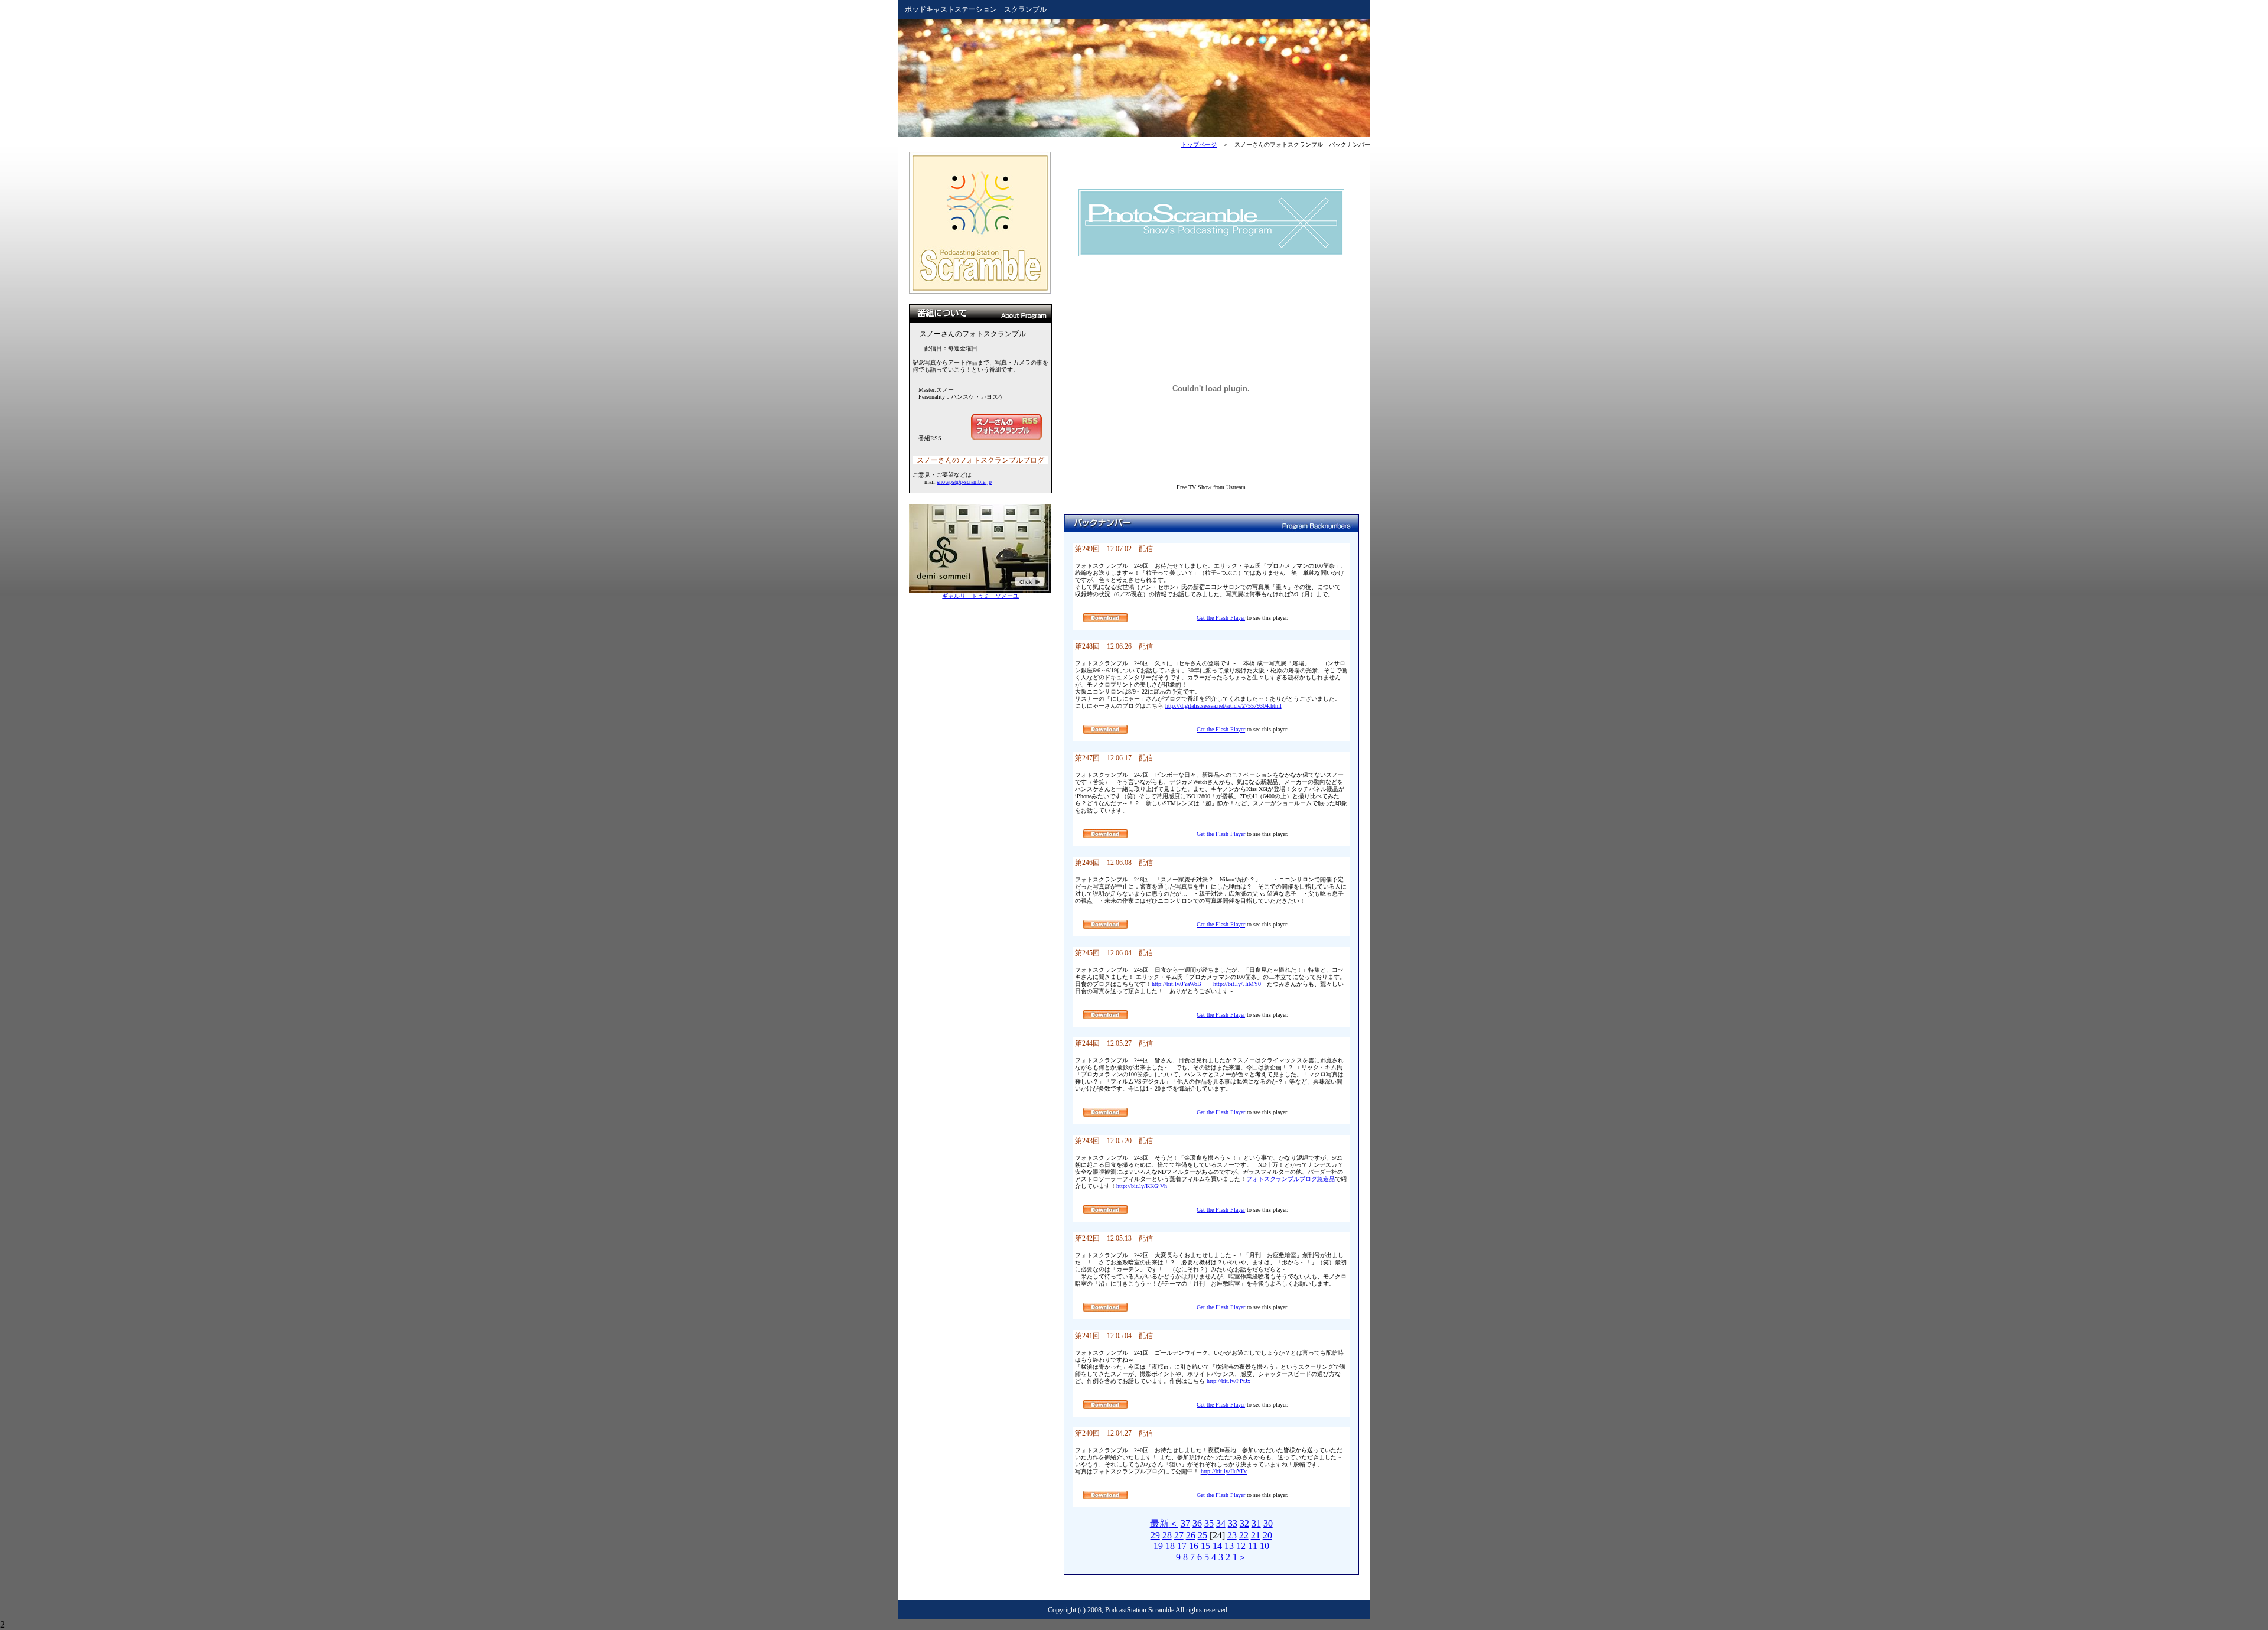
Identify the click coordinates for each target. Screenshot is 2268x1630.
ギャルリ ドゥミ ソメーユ (980, 596)
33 (1233, 1523)
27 (1179, 1535)
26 (1191, 1535)
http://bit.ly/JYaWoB (1177, 984)
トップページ (1199, 144)
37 (1185, 1523)
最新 (1159, 1523)
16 (1194, 1546)
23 (1232, 1535)
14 (1217, 1546)
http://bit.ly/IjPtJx (1228, 1381)
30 (1268, 1523)
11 (1253, 1546)
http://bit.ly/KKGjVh (1142, 1186)
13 (1229, 1546)
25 (1203, 1535)
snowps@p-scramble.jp (964, 482)
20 (1267, 1535)
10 (1265, 1546)
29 (1155, 1535)
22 (1244, 1535)
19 (1158, 1546)
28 (1167, 1535)
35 (1209, 1523)
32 (1244, 1523)
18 (1170, 1546)
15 (1205, 1546)
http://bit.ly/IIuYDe (1224, 1471)
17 (1182, 1546)
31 (1256, 1523)
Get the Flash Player (1221, 618)
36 (1197, 1523)
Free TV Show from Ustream (1211, 487)
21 (1256, 1535)
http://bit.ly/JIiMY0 (1237, 984)
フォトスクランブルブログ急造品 (1291, 1179)
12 (1241, 1546)
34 (1221, 1523)
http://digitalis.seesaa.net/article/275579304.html (1223, 706)
